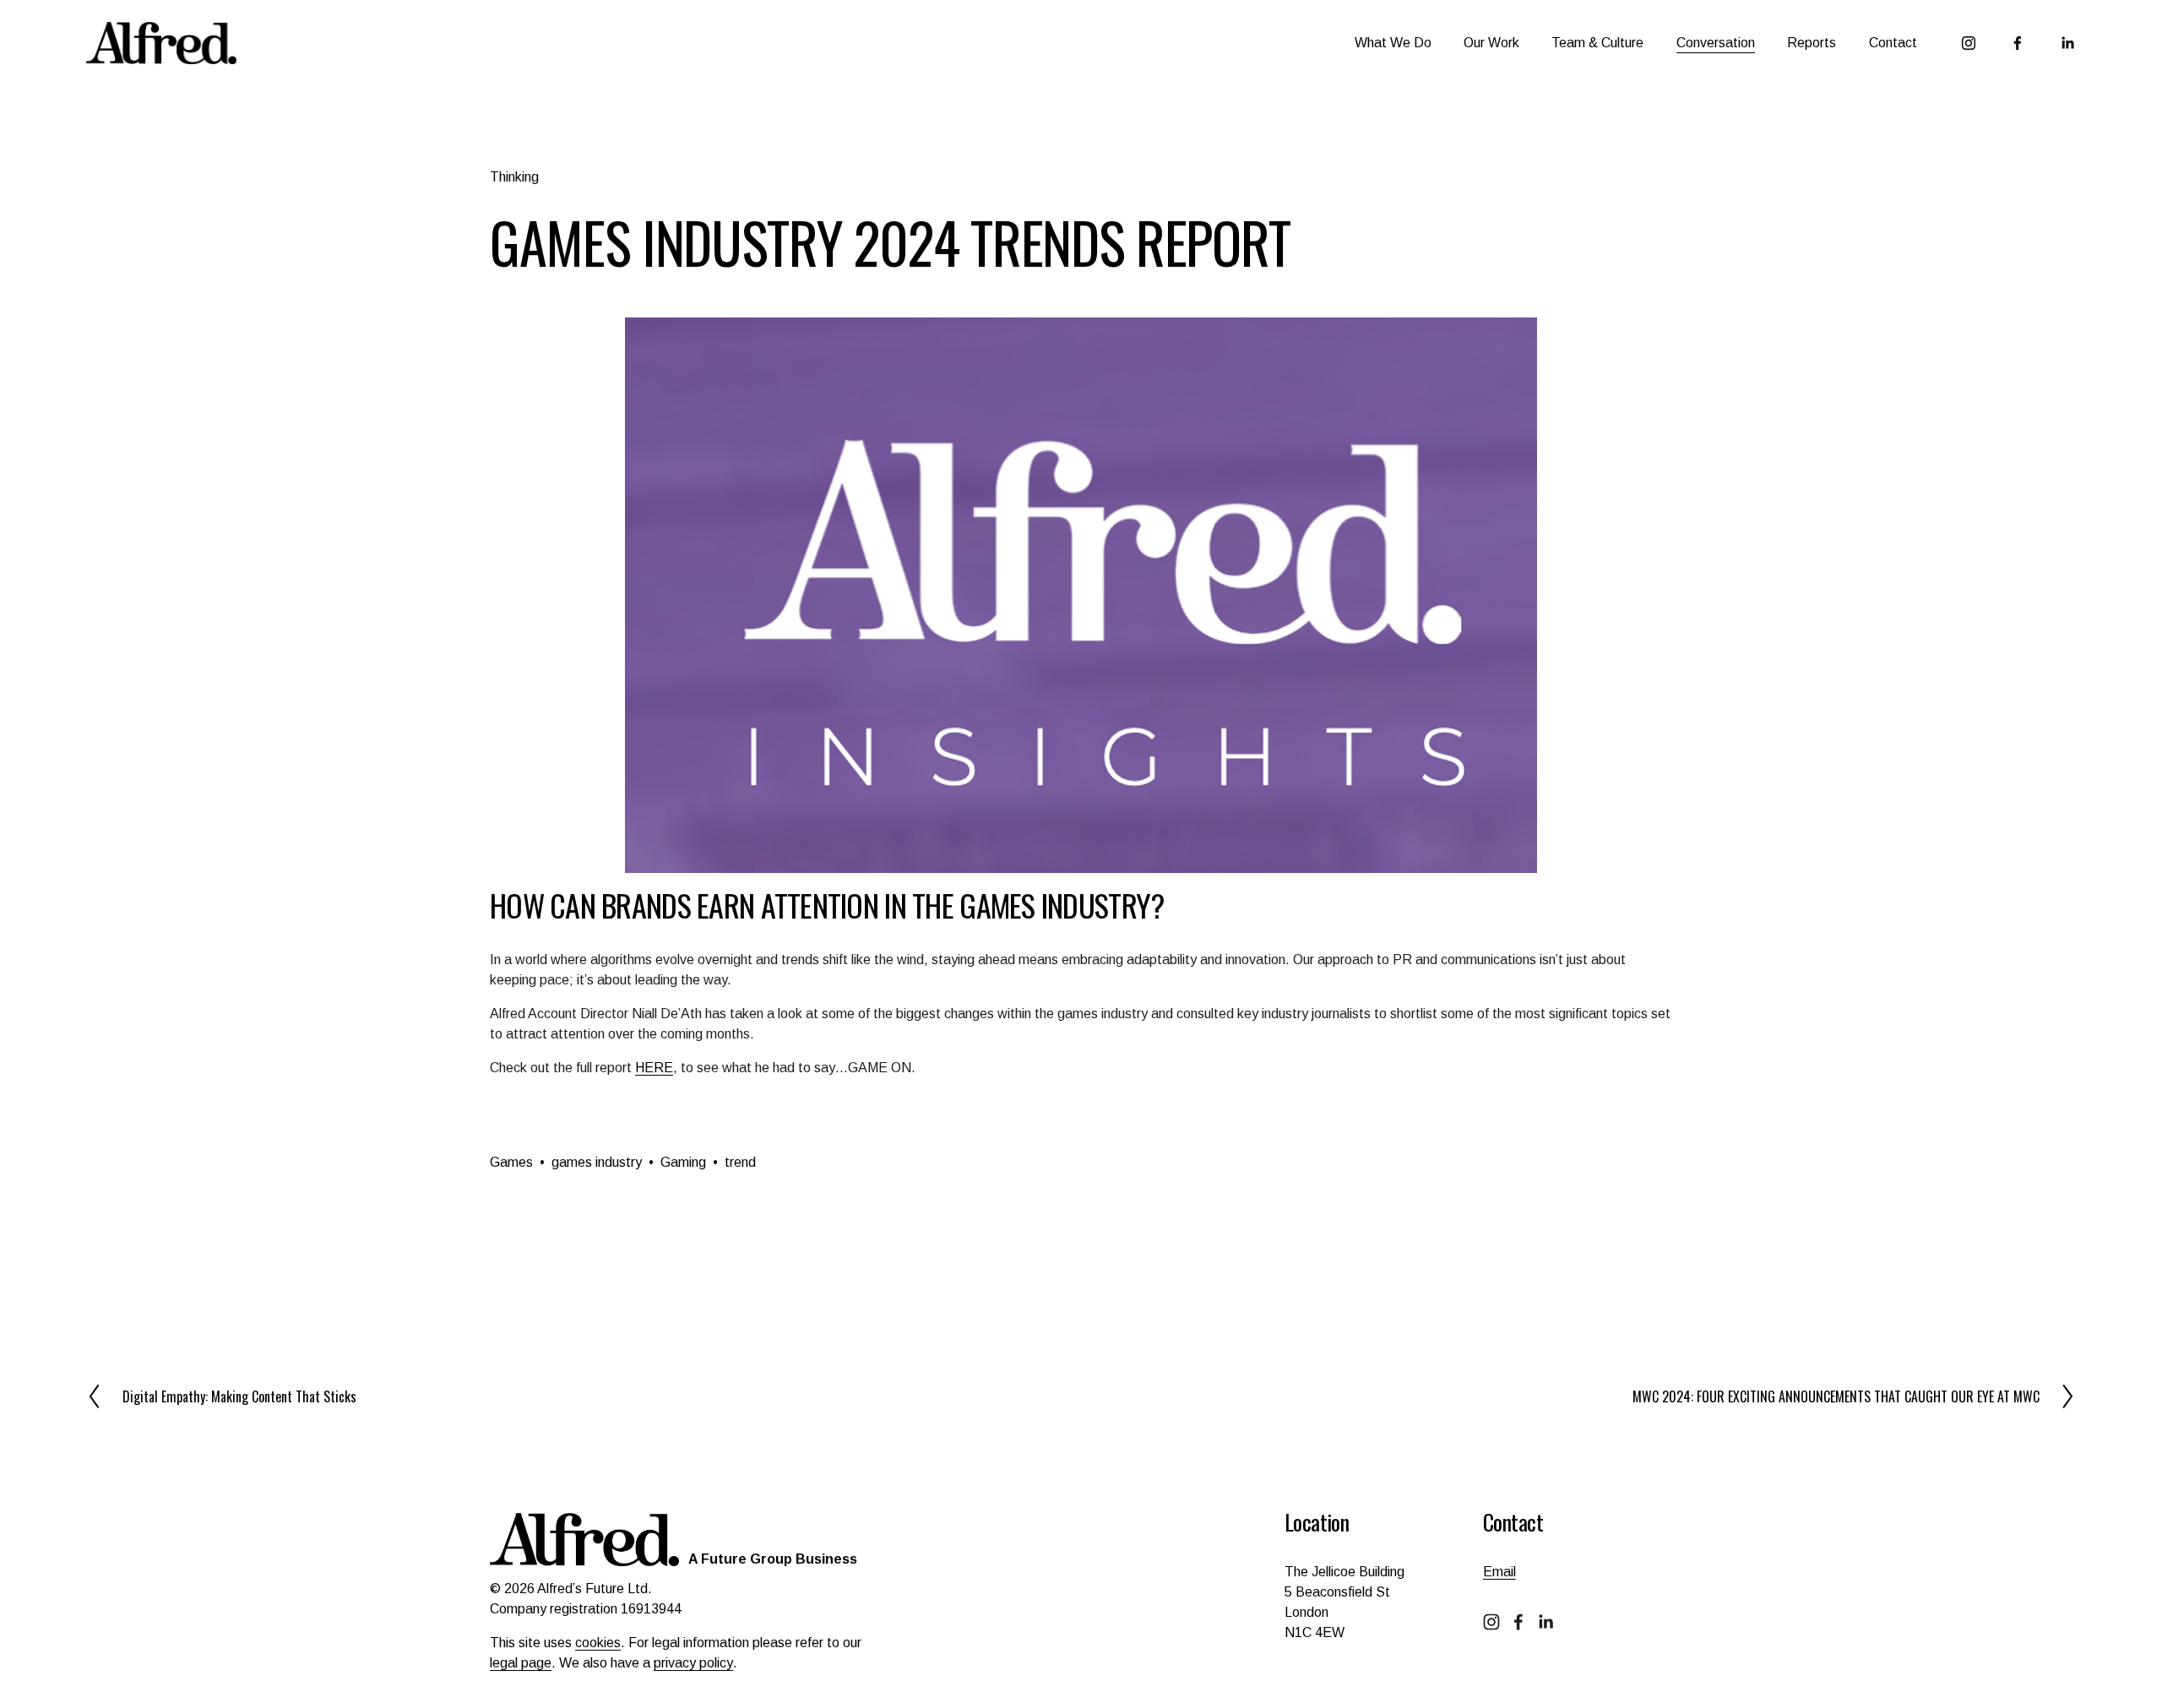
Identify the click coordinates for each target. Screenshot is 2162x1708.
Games (511, 1162)
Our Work (1491, 43)
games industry (597, 1162)
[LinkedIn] (2067, 43)
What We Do (1393, 43)
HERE (654, 1068)
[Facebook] (2018, 43)
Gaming (683, 1162)
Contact (1893, 43)
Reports (1812, 43)
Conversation (1716, 43)
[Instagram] (1969, 43)
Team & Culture (1597, 43)
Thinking (514, 177)
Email (1499, 1572)
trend (740, 1162)
